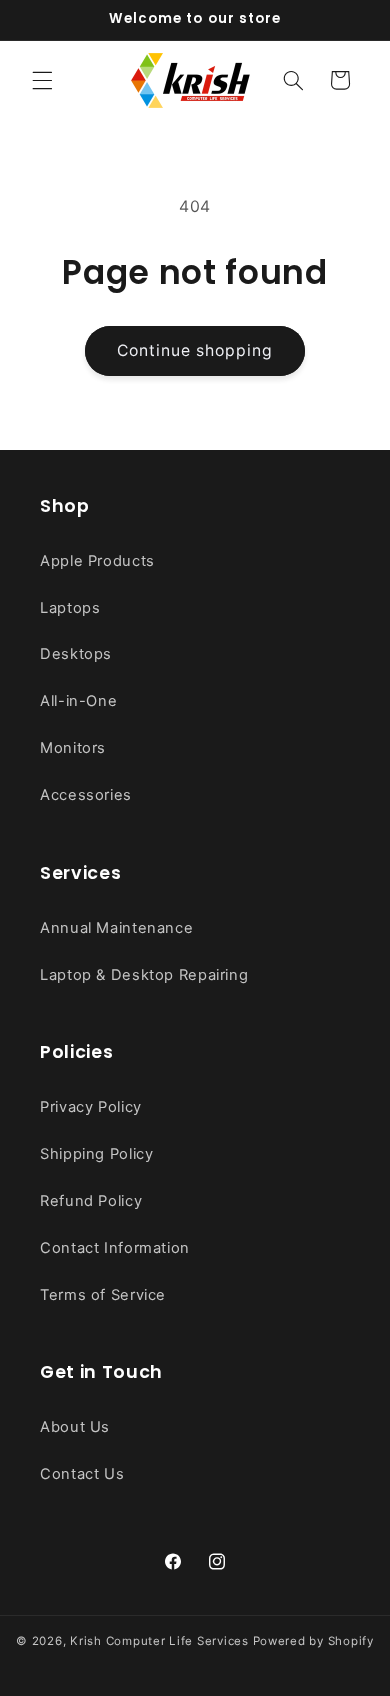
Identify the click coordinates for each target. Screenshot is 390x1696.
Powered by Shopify (313, 1641)
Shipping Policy (96, 1154)
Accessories (86, 795)
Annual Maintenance (116, 928)
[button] (42, 80)
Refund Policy (91, 1201)
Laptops (70, 608)
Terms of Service (103, 1295)
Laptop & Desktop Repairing (144, 975)
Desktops (76, 654)
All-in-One (78, 701)
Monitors (73, 748)
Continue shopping (195, 350)
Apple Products (97, 561)
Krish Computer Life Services (159, 1641)
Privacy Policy (91, 1107)
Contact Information (115, 1248)
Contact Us (82, 1474)
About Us (75, 1427)
